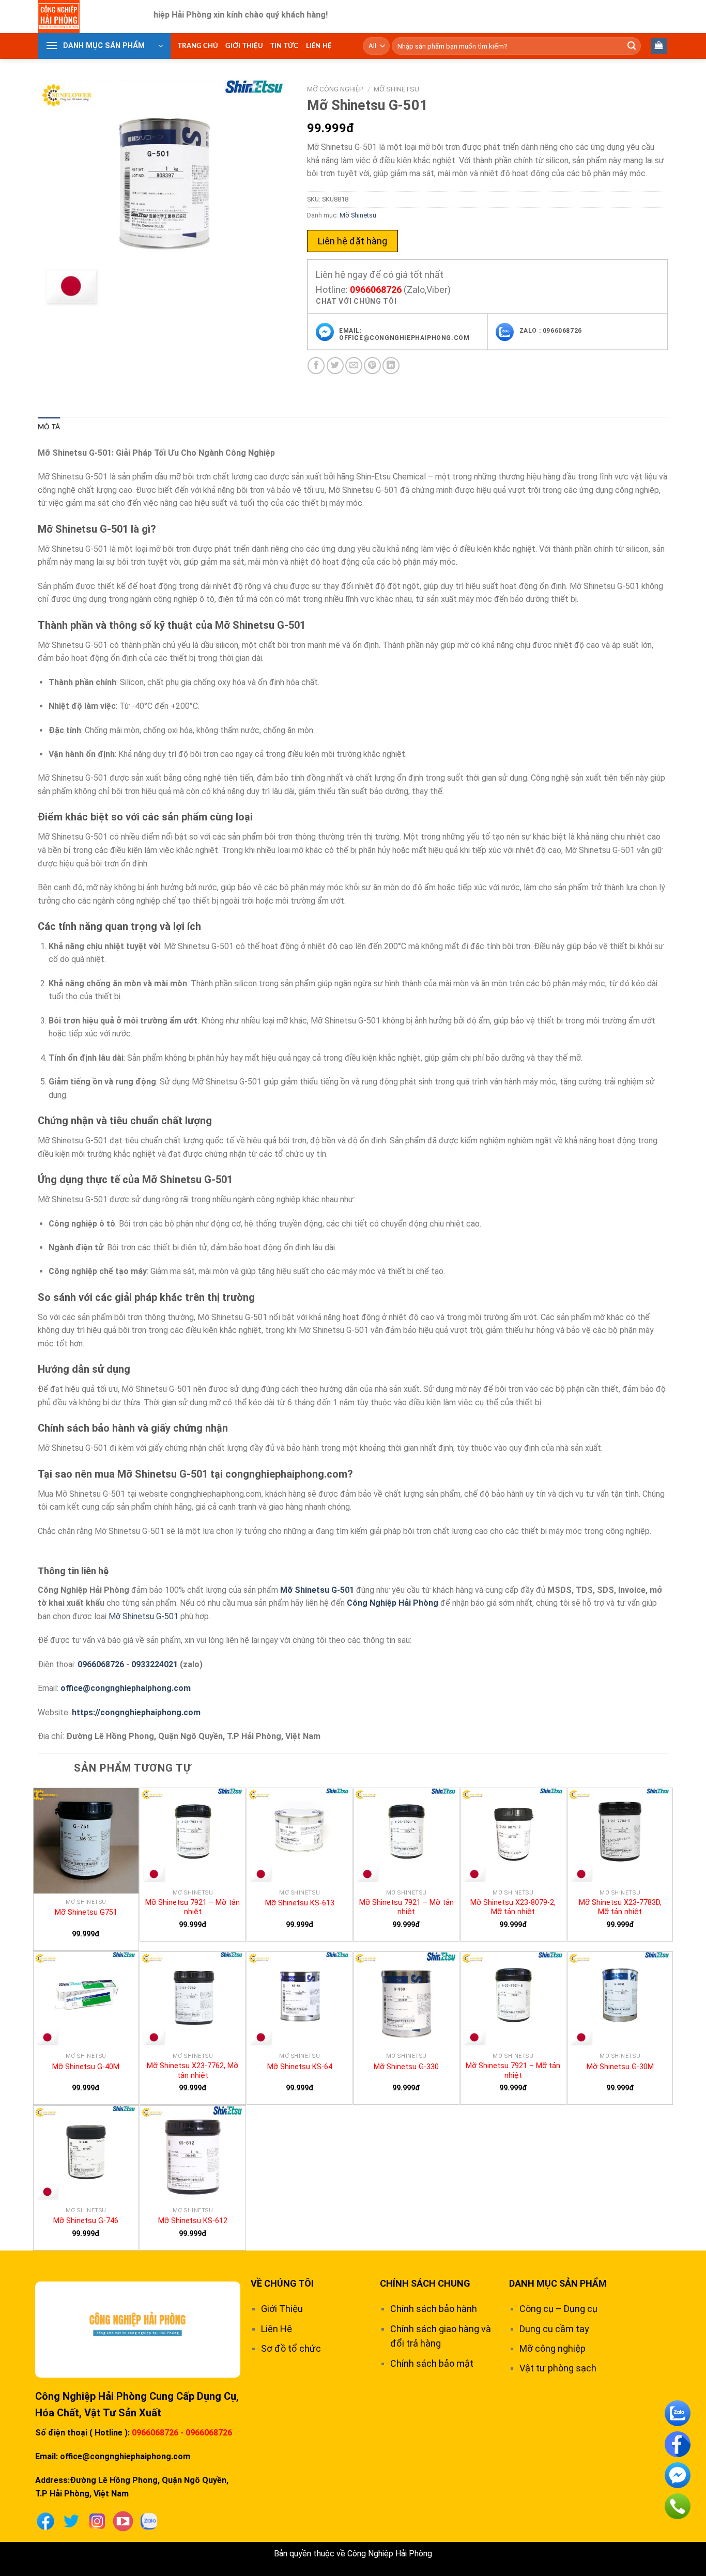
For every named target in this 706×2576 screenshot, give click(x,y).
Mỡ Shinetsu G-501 (317, 1590)
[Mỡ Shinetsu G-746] (86, 2154)
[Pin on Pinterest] (372, 366)
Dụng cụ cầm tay (554, 2329)
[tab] (49, 427)
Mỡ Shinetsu (396, 89)
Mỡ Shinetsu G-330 (406, 2067)
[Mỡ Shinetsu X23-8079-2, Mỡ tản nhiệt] (513, 1836)
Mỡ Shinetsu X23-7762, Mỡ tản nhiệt (193, 2071)
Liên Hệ (319, 46)
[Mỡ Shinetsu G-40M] (86, 2000)
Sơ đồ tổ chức (291, 2348)
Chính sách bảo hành (434, 2309)
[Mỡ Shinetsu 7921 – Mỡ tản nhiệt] (193, 1836)
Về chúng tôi (282, 2283)
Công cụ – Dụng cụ (558, 2309)
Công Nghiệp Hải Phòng (393, 1603)
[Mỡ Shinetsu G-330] (406, 2000)
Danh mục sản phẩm (558, 2283)
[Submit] (632, 46)
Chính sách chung (425, 2283)
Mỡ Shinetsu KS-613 (300, 1903)
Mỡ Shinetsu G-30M (620, 2067)
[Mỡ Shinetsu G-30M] (620, 2000)
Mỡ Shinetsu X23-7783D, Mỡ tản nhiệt (620, 1907)
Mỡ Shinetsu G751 (86, 1912)
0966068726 (376, 290)
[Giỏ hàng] (659, 46)
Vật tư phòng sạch (558, 2368)
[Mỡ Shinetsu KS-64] (300, 2000)
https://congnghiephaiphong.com (136, 1712)
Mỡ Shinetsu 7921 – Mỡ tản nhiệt (193, 1907)
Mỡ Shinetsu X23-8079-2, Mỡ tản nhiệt (513, 1907)
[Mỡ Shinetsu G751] (86, 1841)
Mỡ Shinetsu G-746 (86, 2221)
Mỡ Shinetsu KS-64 (300, 2067)
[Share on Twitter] (335, 366)
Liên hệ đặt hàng (352, 241)
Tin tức (285, 46)
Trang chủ (198, 46)
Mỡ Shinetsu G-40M (86, 2067)
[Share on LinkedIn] (391, 366)
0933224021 (155, 1664)
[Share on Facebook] (316, 366)
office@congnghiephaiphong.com (126, 1688)
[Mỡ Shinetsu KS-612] (193, 2154)
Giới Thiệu (244, 46)
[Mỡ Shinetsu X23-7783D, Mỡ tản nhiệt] (620, 1836)
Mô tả (49, 427)
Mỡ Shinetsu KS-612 (193, 2221)
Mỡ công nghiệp (335, 89)
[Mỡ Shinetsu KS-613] (300, 1836)
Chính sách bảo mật (432, 2363)
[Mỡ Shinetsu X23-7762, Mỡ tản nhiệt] (193, 2000)
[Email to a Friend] (354, 366)
